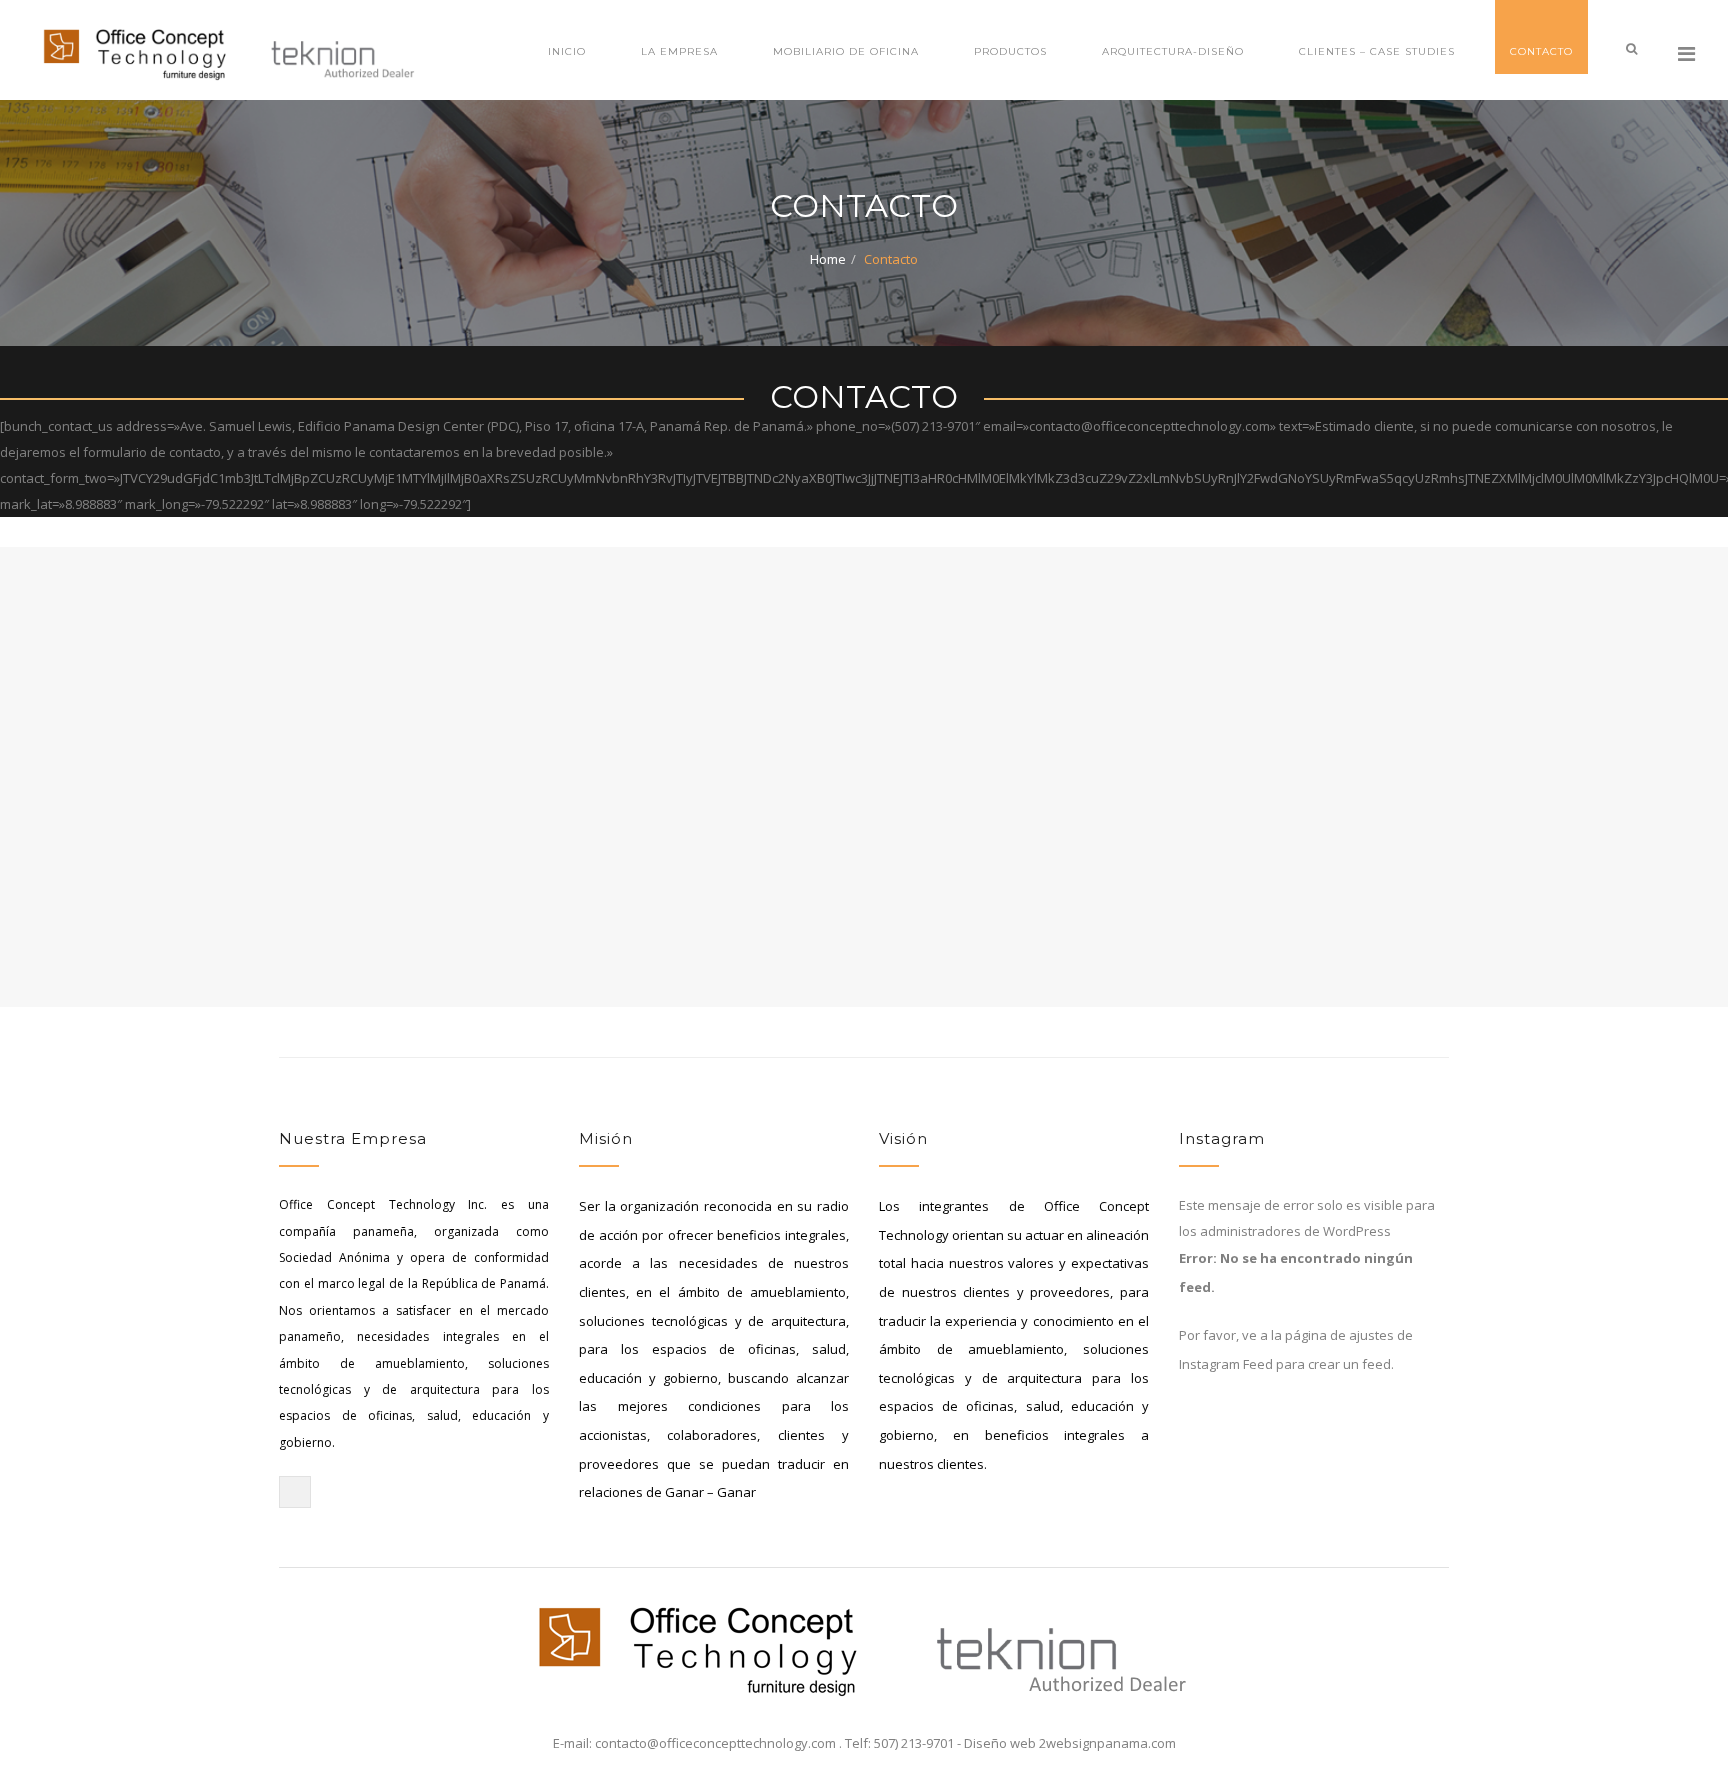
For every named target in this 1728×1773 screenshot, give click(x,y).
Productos (1010, 51)
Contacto (1541, 51)
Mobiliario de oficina (846, 51)
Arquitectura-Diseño (1173, 51)
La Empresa (679, 51)
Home (828, 259)
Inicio (567, 51)
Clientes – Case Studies (1377, 51)
